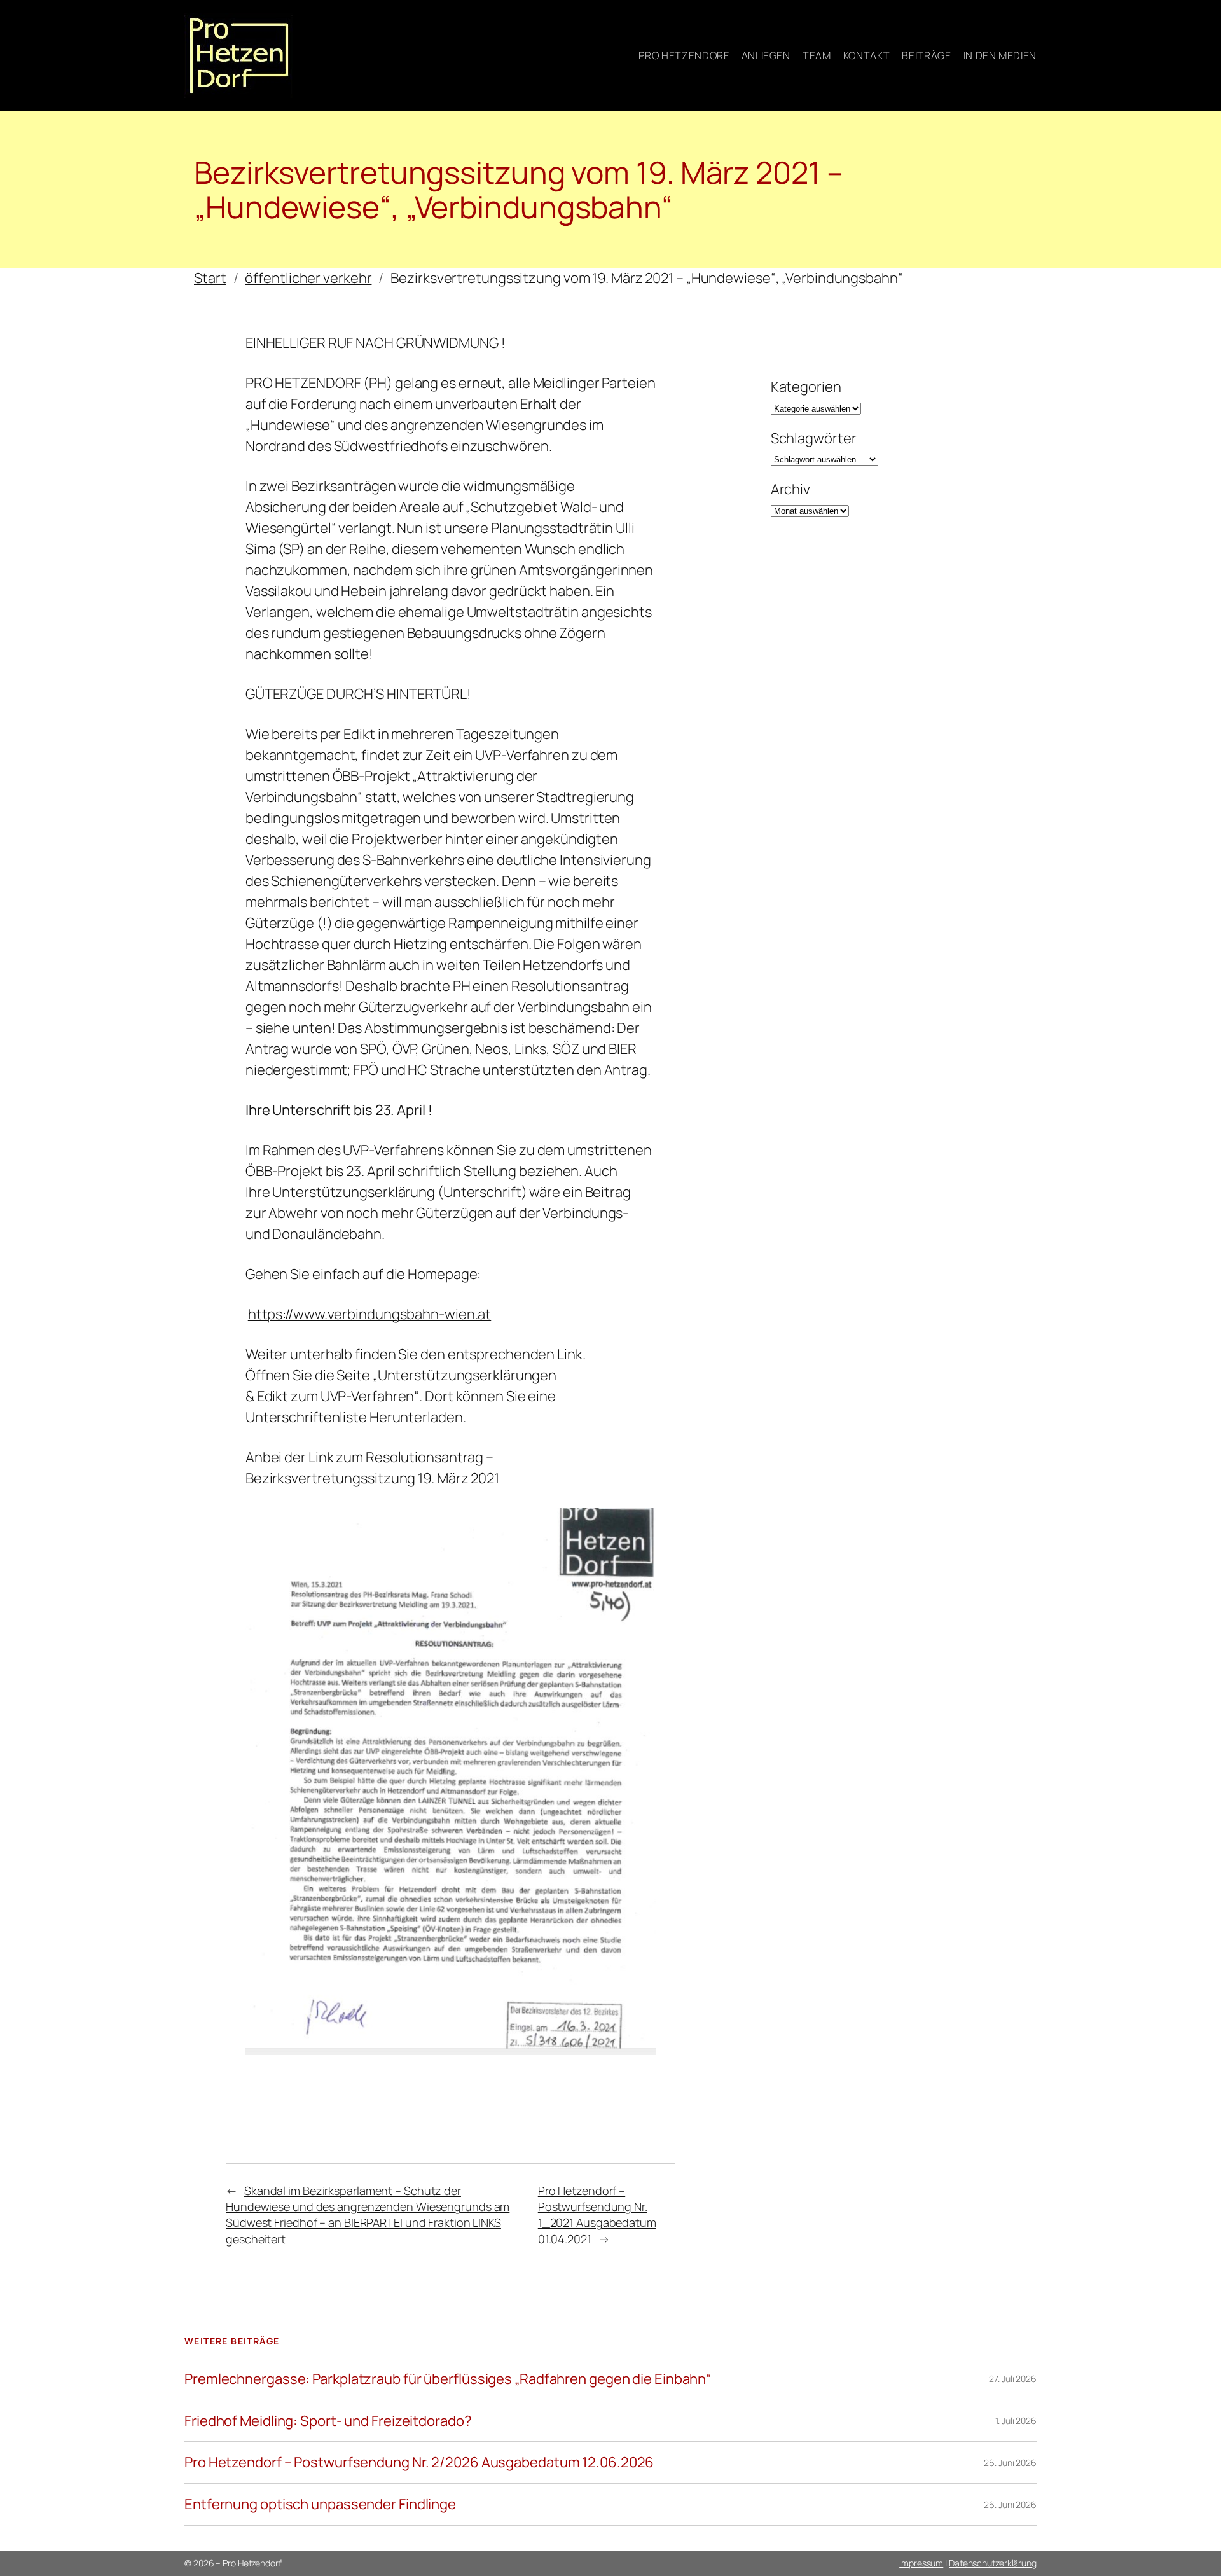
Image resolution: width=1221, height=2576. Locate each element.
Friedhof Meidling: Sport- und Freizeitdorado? (328, 2421)
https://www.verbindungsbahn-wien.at (370, 1314)
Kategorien (806, 387)
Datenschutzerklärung (993, 2563)
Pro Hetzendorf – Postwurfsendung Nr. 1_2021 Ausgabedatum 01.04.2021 (597, 2215)
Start (210, 278)
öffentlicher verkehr (308, 278)
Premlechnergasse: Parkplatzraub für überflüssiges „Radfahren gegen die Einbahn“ (448, 2379)
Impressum (921, 2563)
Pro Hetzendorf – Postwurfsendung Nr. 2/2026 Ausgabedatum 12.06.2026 (419, 2462)
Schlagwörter (814, 438)
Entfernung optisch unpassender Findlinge (320, 2504)
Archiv (790, 489)
